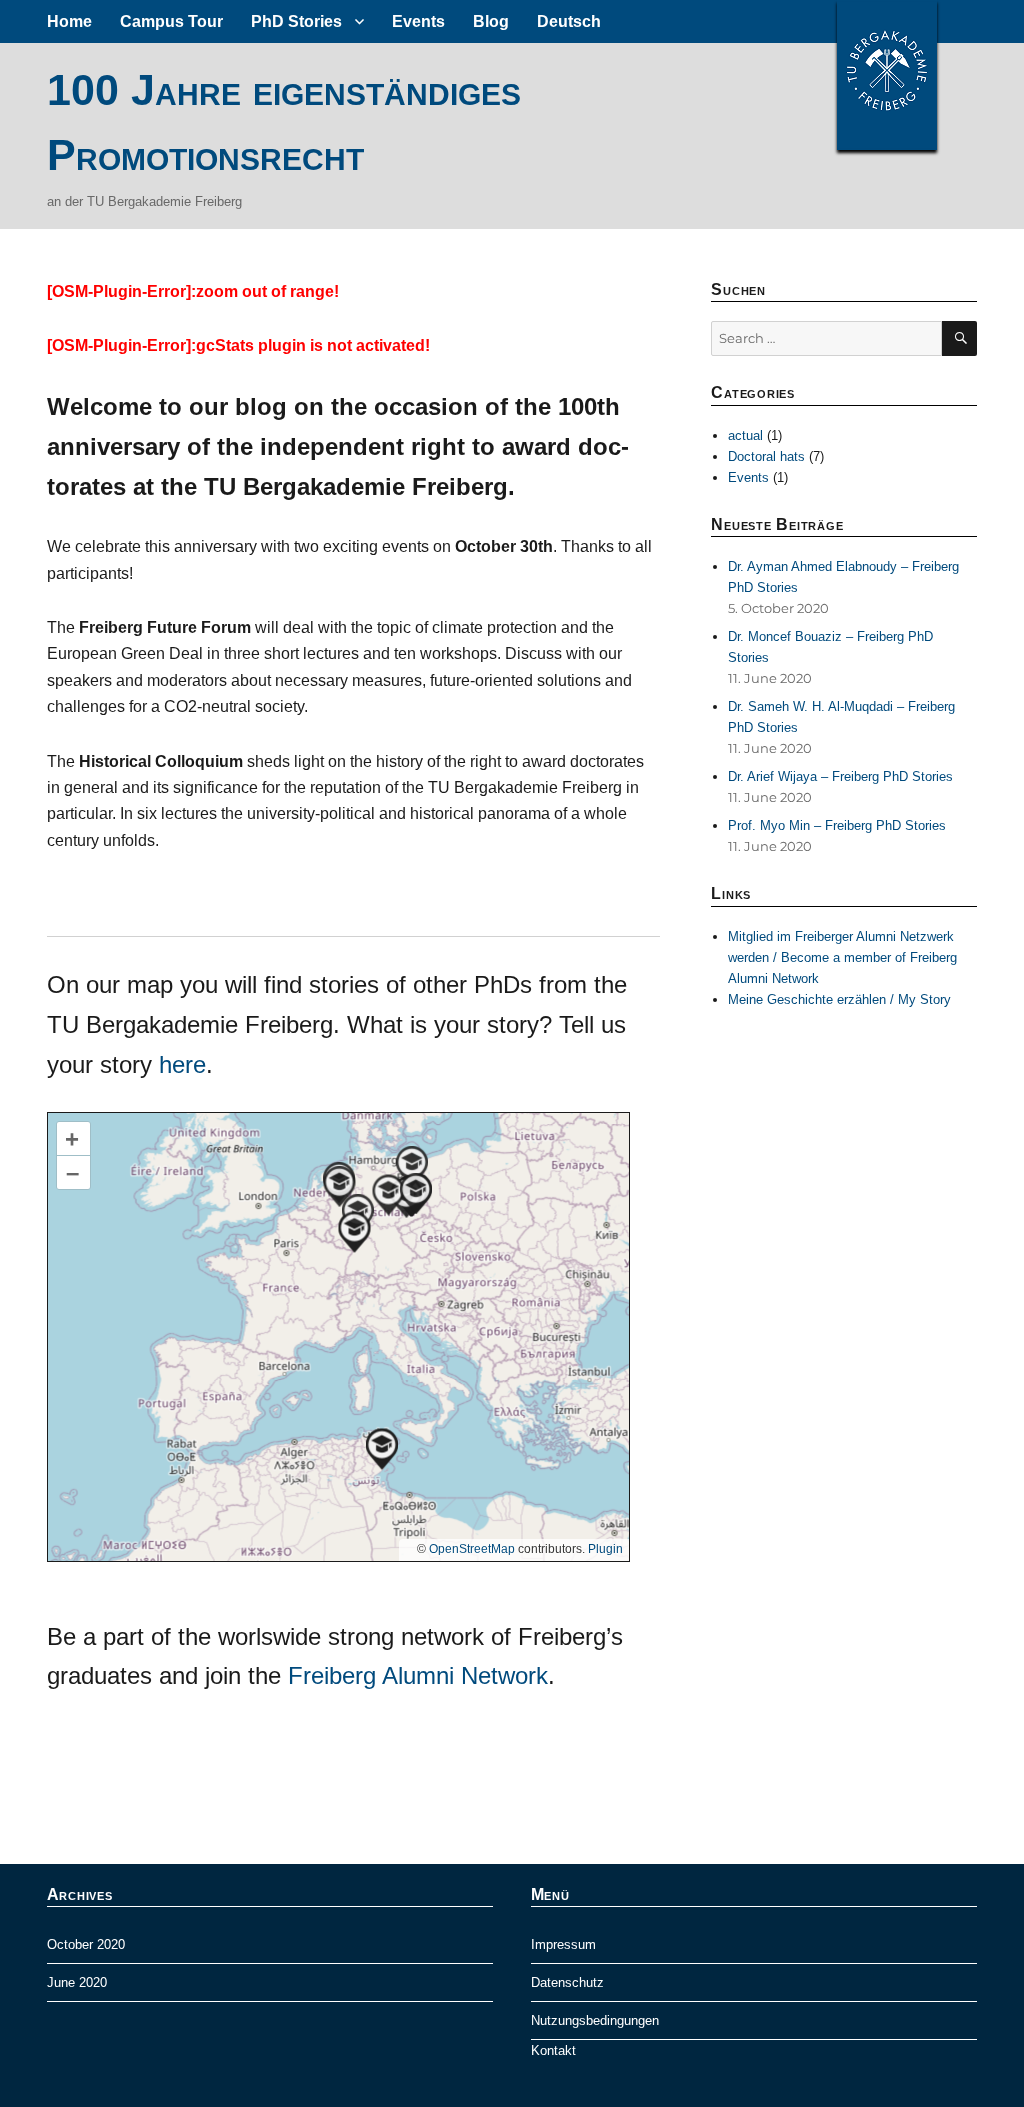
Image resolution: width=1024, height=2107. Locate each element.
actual (745, 435)
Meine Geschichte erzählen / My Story (839, 999)
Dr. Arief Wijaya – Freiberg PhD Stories (840, 776)
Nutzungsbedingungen (595, 2020)
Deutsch (569, 21)
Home (69, 21)
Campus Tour (171, 21)
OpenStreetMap (472, 1549)
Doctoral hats (766, 456)
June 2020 (77, 1982)
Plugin (604, 1549)
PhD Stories (296, 21)
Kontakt (553, 2050)
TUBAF (887, 75)
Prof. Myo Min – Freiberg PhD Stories (837, 825)
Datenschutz (567, 1982)
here (182, 1064)
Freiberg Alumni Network (418, 1675)
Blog (491, 21)
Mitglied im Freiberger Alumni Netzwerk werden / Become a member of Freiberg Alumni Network (842, 957)
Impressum (563, 1944)
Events (418, 21)
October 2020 (86, 1944)
